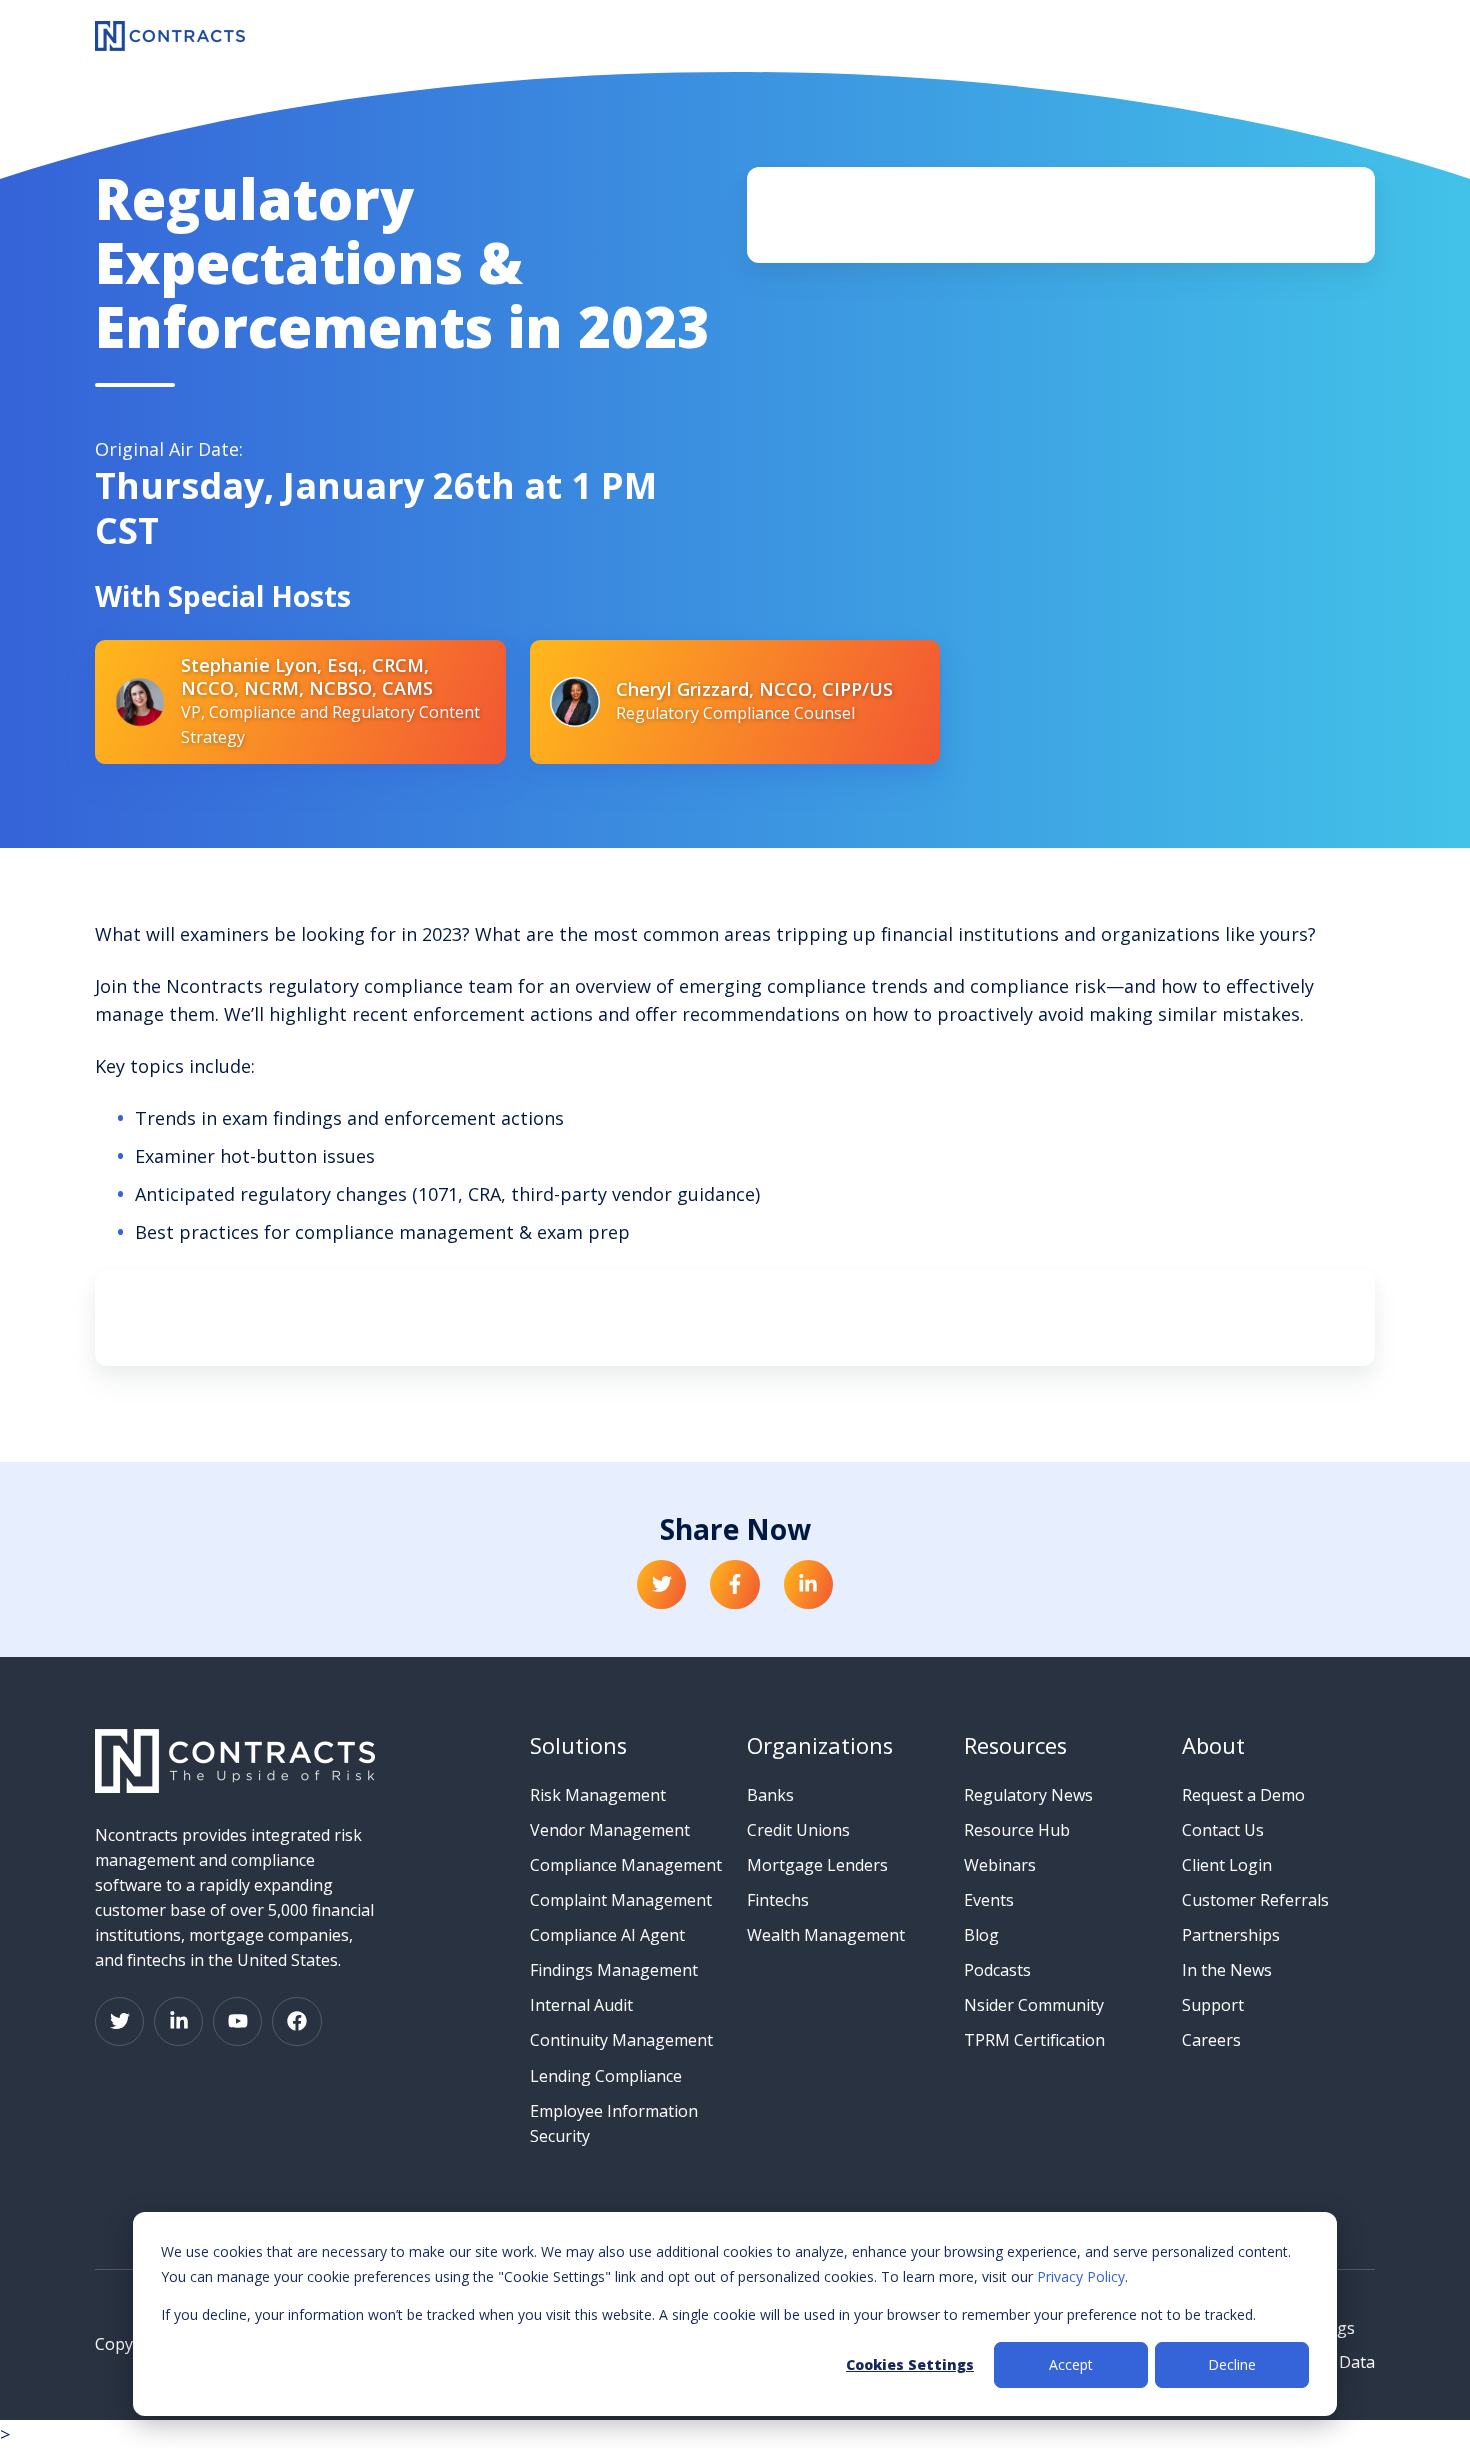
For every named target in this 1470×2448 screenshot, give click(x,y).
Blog (981, 1935)
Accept (1071, 2364)
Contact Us (1223, 1830)
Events (989, 1900)
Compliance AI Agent (607, 1935)
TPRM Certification (1034, 2040)
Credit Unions (798, 1830)
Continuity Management (621, 2040)
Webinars (1000, 1865)
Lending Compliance (606, 2076)
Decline (1232, 2364)
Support (1213, 2005)
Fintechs (778, 1900)
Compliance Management (626, 1865)
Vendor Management (610, 1830)
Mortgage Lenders (817, 1865)
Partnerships (1231, 1935)
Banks (770, 1795)
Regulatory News (1028, 1795)
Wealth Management (826, 1935)
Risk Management (598, 1795)
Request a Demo (1243, 1795)
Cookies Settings (910, 2364)
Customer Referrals (1255, 1900)
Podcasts (997, 1970)
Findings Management (614, 1970)
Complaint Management (621, 1900)
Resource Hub (1017, 1830)
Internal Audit (581, 2005)
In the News (1227, 1970)
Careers (1211, 2040)
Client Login (1227, 1865)
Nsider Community (1034, 2005)
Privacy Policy (1081, 2276)
